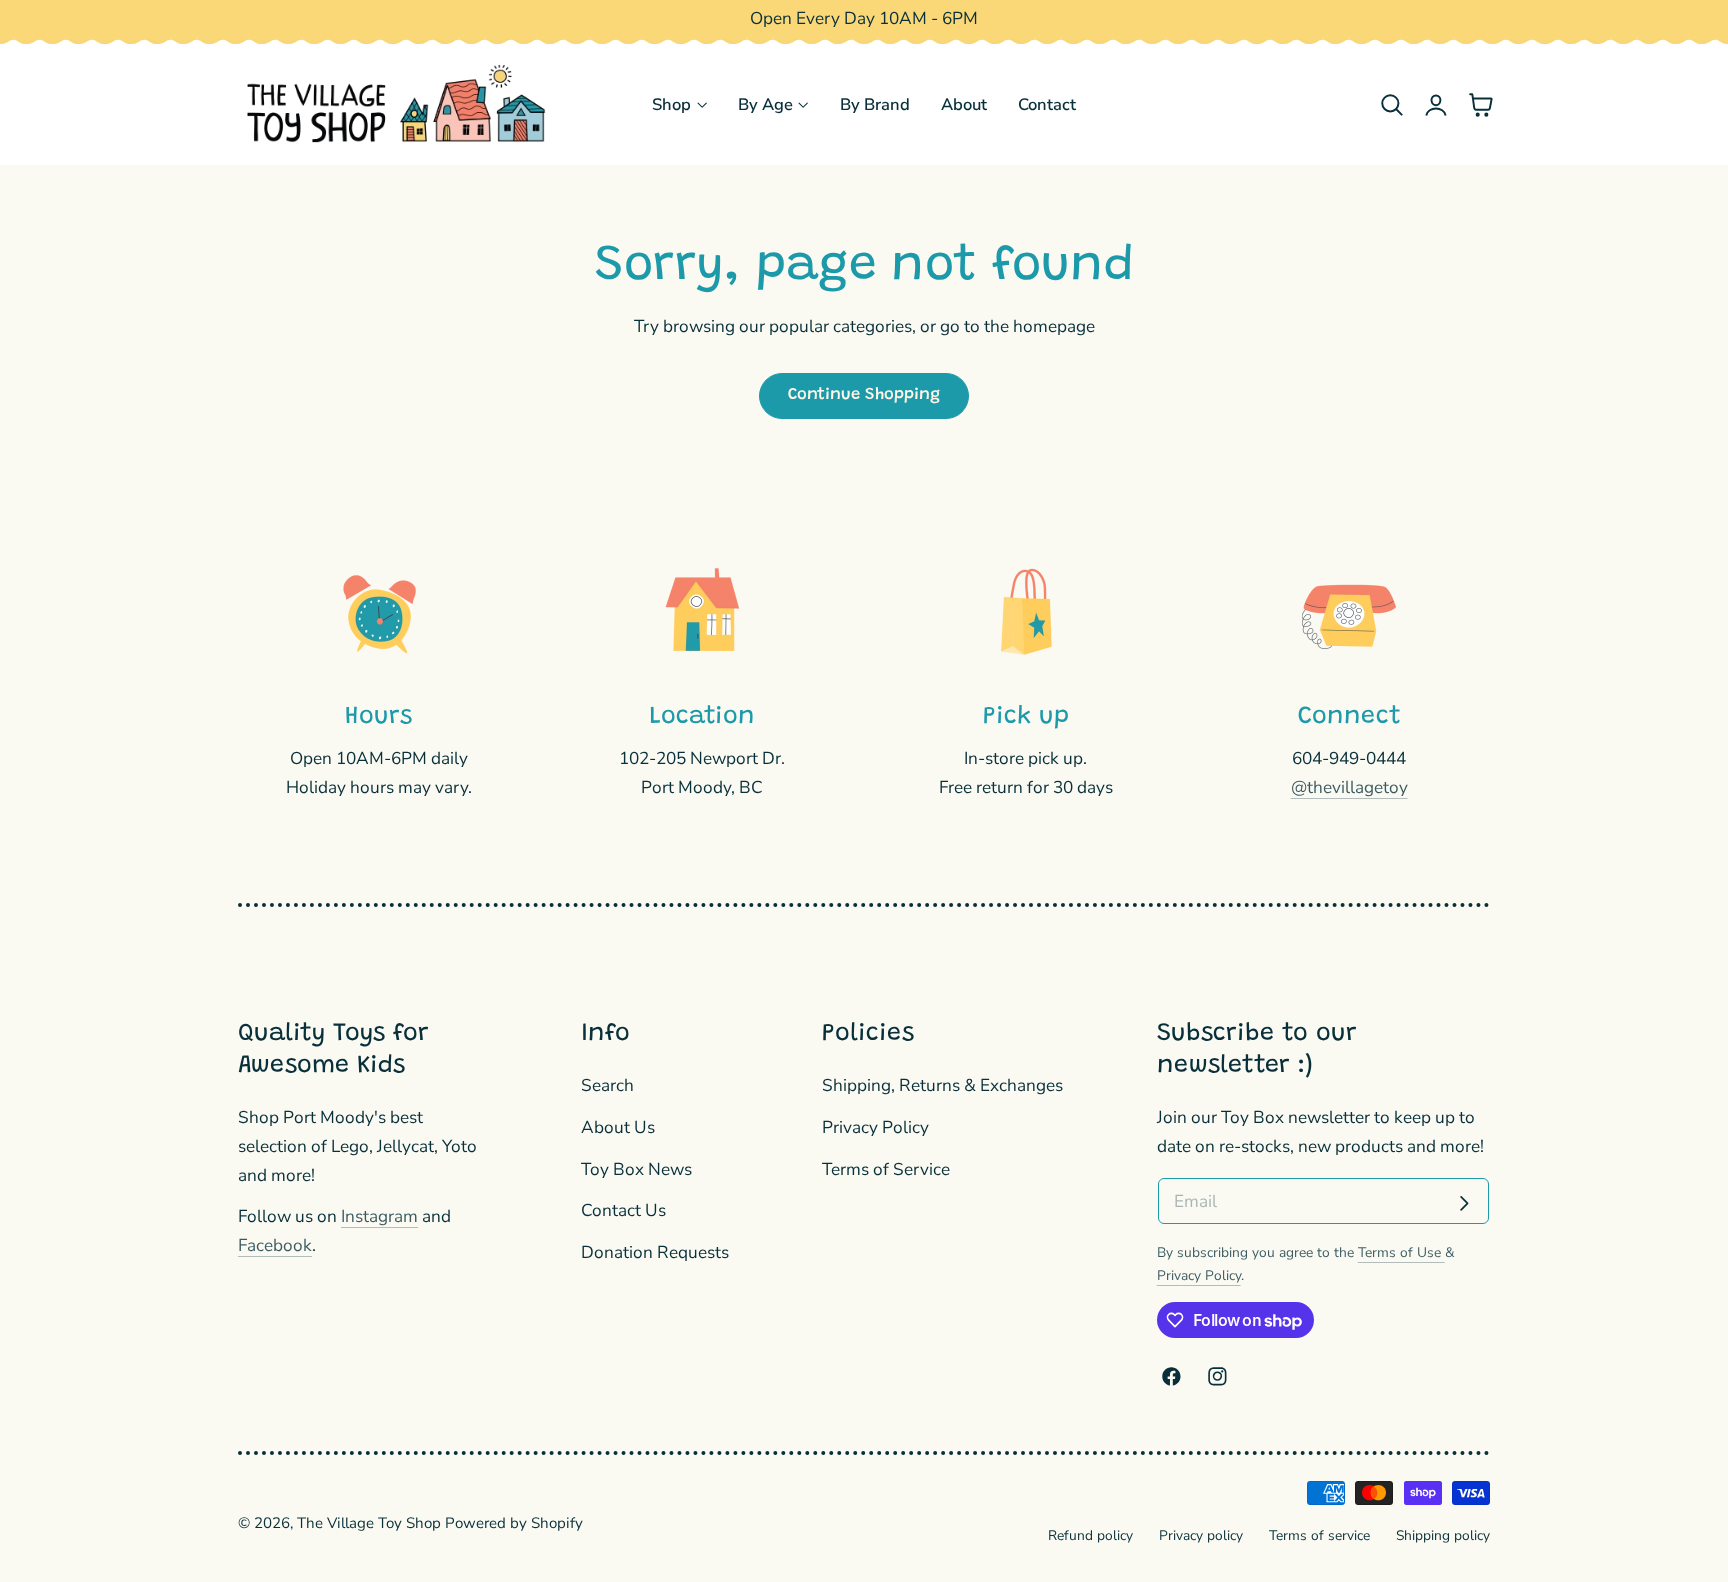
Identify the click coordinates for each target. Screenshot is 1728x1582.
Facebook (275, 1245)
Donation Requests (655, 1252)
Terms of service (1319, 1535)
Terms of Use (1401, 1252)
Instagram (379, 1216)
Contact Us (623, 1210)
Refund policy (1090, 1535)
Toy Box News (636, 1168)
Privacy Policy (875, 1127)
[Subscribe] (1464, 1203)
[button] (1391, 104)
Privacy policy (1201, 1535)
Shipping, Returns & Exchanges (942, 1085)
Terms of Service (886, 1168)
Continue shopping (864, 395)
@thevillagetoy (1349, 787)
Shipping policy (1443, 1535)
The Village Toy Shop (369, 1523)
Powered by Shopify (514, 1523)
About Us (618, 1127)
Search (607, 1085)
